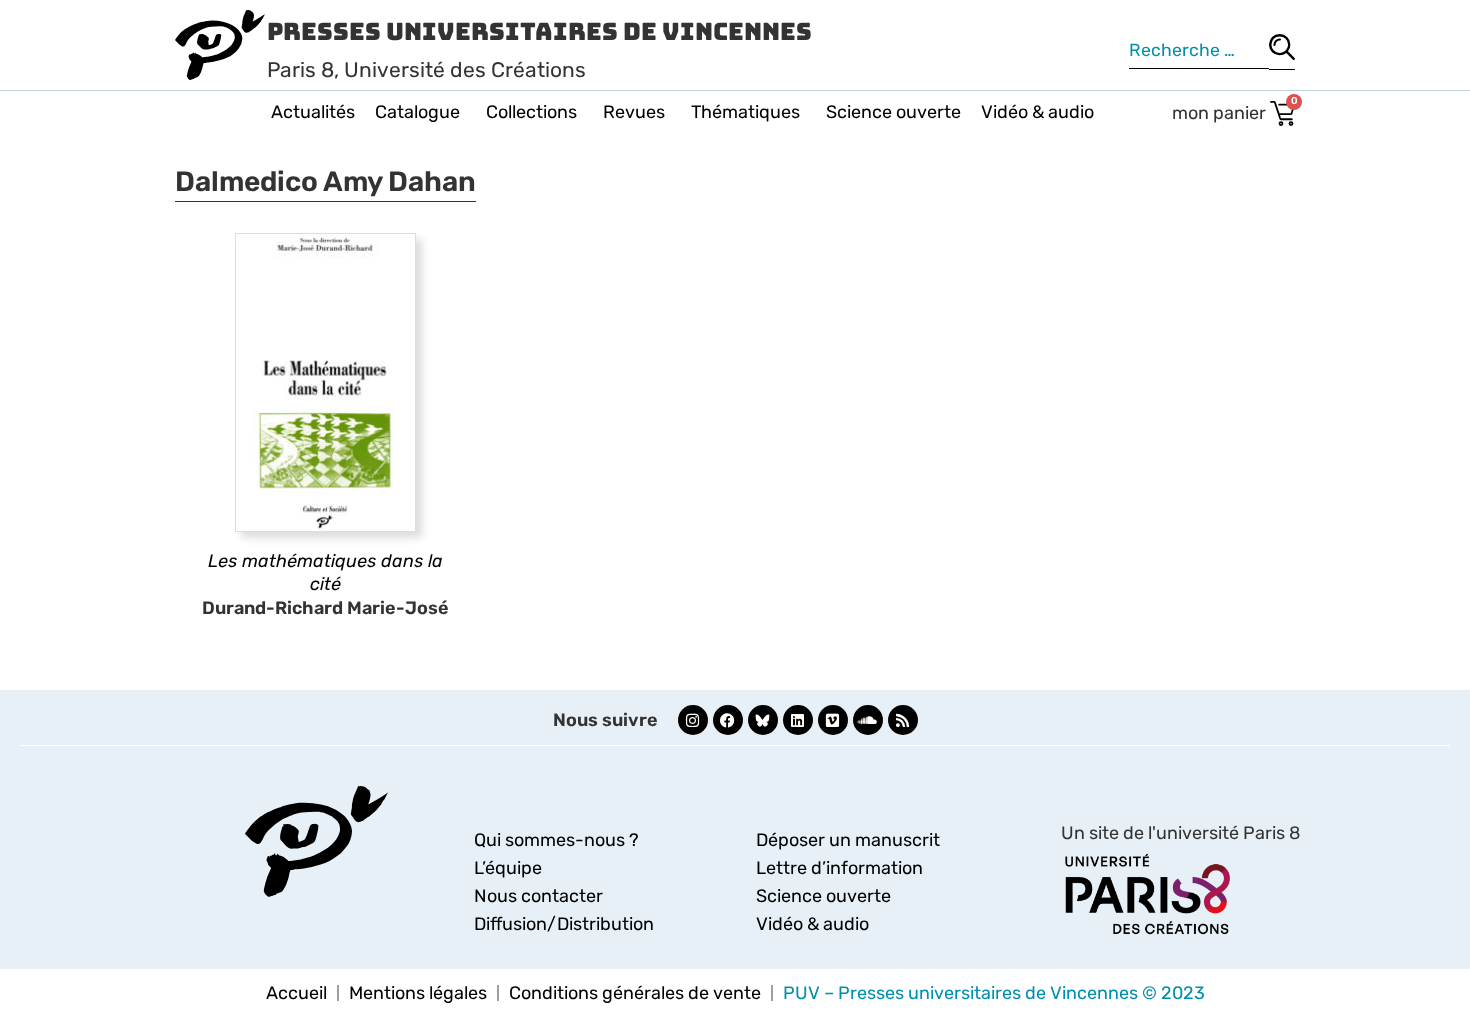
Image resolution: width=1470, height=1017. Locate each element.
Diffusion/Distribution (564, 924)
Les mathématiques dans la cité (325, 572)
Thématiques (745, 112)
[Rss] (903, 720)
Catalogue (417, 112)
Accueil (296, 993)
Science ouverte (893, 112)
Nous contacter (538, 896)
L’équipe (508, 868)
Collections (531, 112)
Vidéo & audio (1037, 112)
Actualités (313, 112)
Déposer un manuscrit (848, 840)
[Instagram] (693, 720)
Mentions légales (418, 993)
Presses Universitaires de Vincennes (539, 31)
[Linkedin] (798, 720)
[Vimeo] (833, 720)
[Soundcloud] (868, 720)
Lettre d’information (839, 868)
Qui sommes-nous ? (556, 840)
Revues (634, 112)
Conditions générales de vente (635, 993)
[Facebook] (728, 720)
